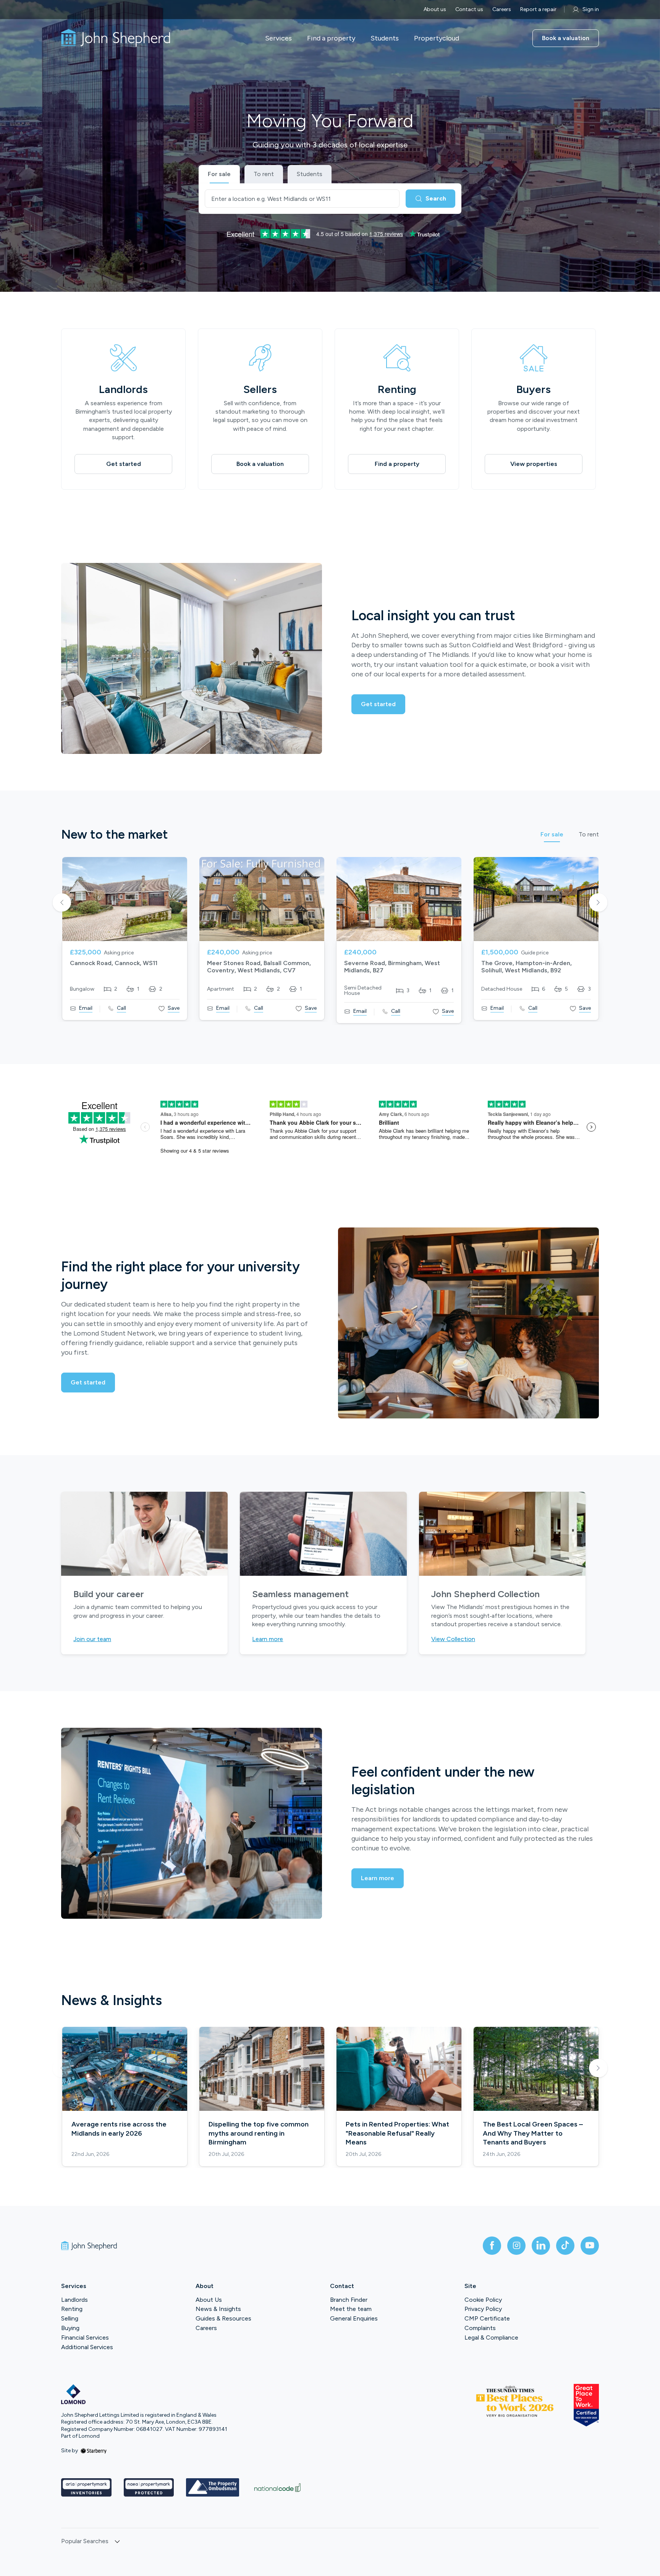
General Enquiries (354, 2318)
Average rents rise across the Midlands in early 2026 (119, 2129)
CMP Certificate (487, 2318)
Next (598, 903)
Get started (124, 464)
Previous (62, 903)
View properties (534, 464)
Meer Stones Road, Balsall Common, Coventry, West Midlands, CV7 (259, 967)
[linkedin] (541, 2246)
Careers (502, 9)
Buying (70, 2328)
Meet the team (351, 2309)
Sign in (591, 9)
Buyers (534, 389)
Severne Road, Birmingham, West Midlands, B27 (392, 967)
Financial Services (85, 2337)
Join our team (92, 1639)
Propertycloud (437, 38)
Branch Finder (349, 2300)
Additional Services (87, 2347)
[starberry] (94, 2451)
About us (435, 9)
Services (278, 38)
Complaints (480, 2328)
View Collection (453, 1639)
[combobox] (302, 199)
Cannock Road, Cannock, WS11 (114, 963)
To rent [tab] (589, 835)
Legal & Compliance (491, 2337)
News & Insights (218, 2309)
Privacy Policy (483, 2309)
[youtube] (590, 2246)
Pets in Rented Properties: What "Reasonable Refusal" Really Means (397, 2133)
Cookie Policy (483, 2300)
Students (385, 38)
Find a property (331, 38)
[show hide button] (117, 2542)
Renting (397, 389)
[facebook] (492, 2246)
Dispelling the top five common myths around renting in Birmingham (259, 2133)
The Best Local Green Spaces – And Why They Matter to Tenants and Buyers (533, 2133)
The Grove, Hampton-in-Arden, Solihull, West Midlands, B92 (527, 967)
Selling (70, 2318)
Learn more (268, 1639)
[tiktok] (565, 2246)
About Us (209, 2300)
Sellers (260, 389)
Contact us (469, 9)
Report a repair (538, 9)
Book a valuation (566, 38)
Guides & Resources (223, 2318)
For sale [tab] (552, 835)
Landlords (123, 389)
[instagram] (516, 2246)
